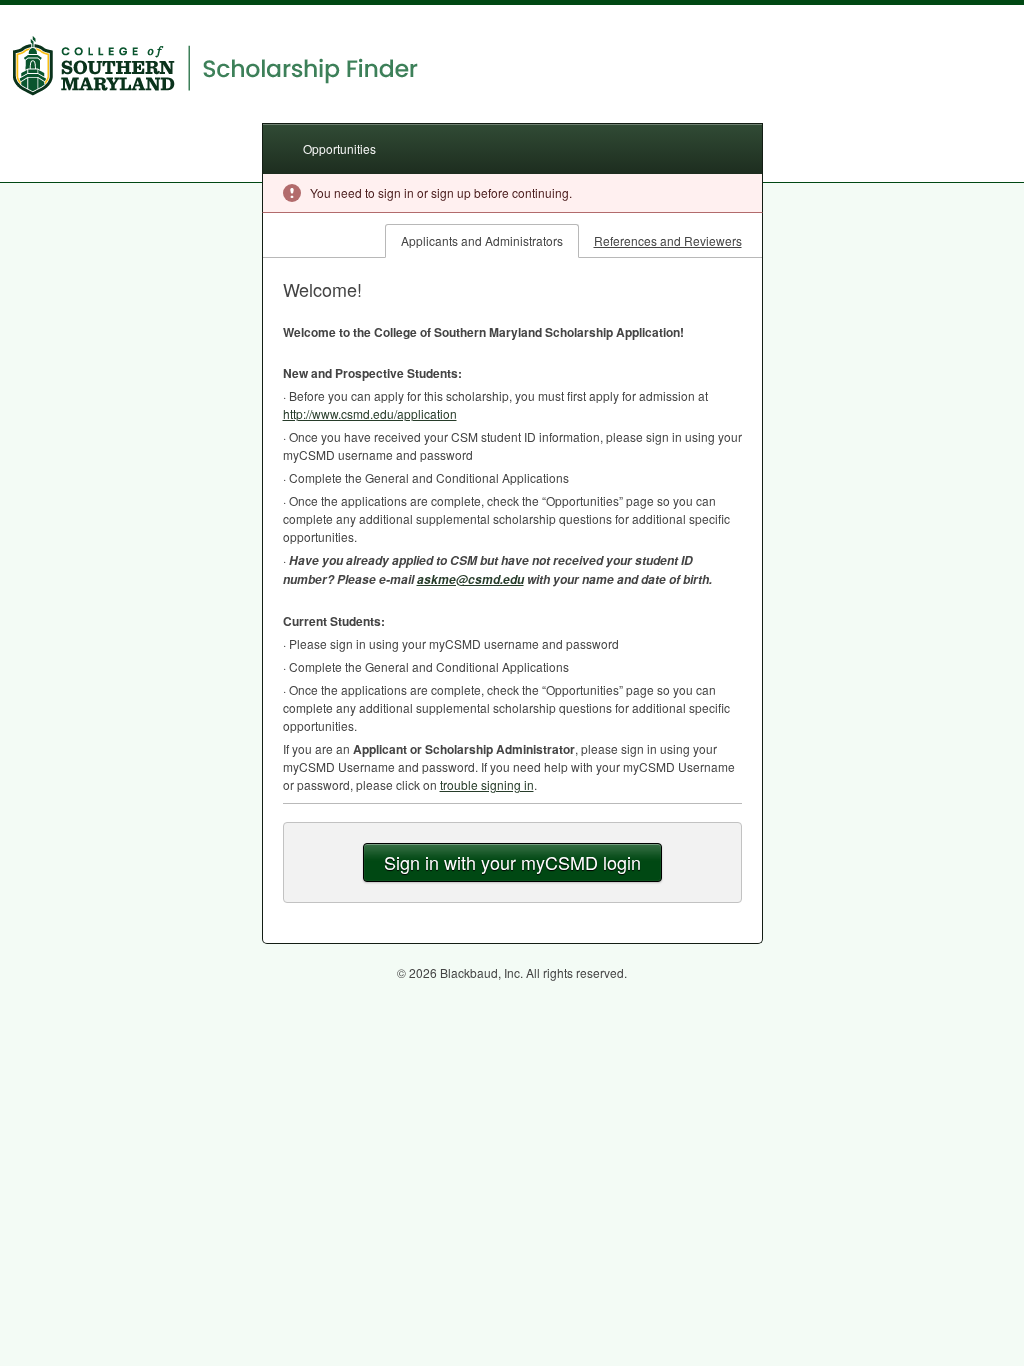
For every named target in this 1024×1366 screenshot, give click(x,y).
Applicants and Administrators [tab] (482, 240)
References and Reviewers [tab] (668, 240)
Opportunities (339, 148)
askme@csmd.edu (470, 579)
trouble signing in (487, 784)
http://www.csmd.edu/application (370, 413)
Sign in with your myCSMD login (512, 862)
